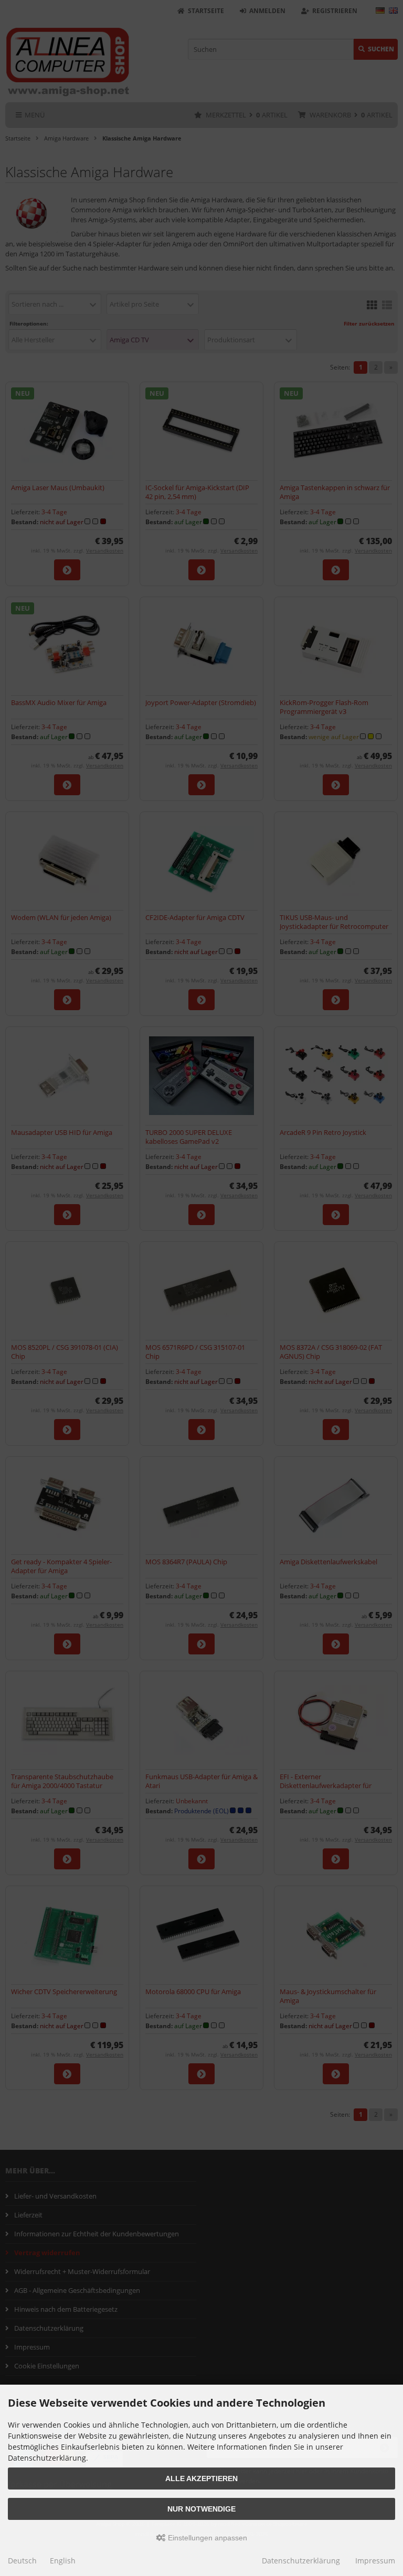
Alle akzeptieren (201, 2478)
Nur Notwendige (201, 2509)
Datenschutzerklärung (301, 2561)
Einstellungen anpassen (206, 2538)
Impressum (375, 2561)
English (63, 2561)
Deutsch (22, 2561)
